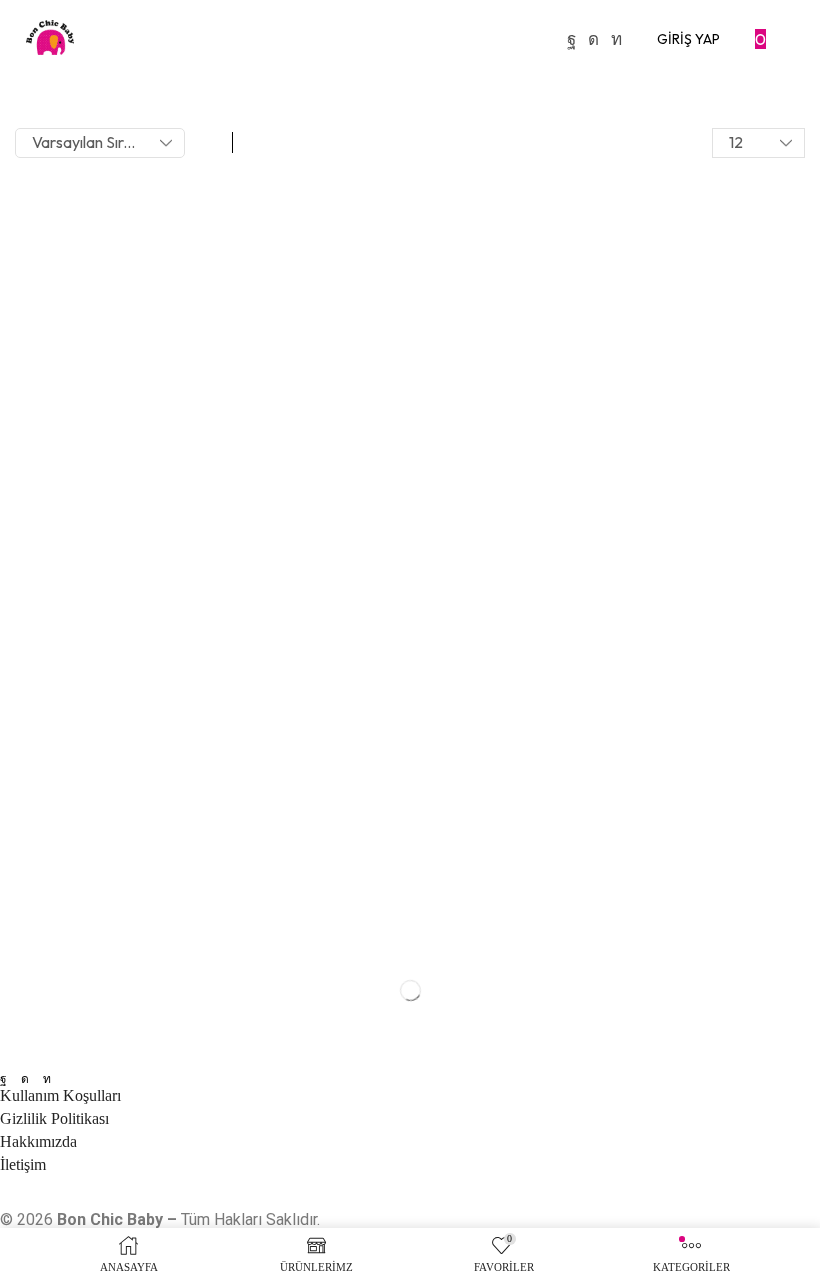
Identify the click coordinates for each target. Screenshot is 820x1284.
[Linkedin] (616, 39)
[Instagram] (593, 39)
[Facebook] (571, 39)
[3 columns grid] (211, 142)
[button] (688, 39)
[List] (254, 142)
